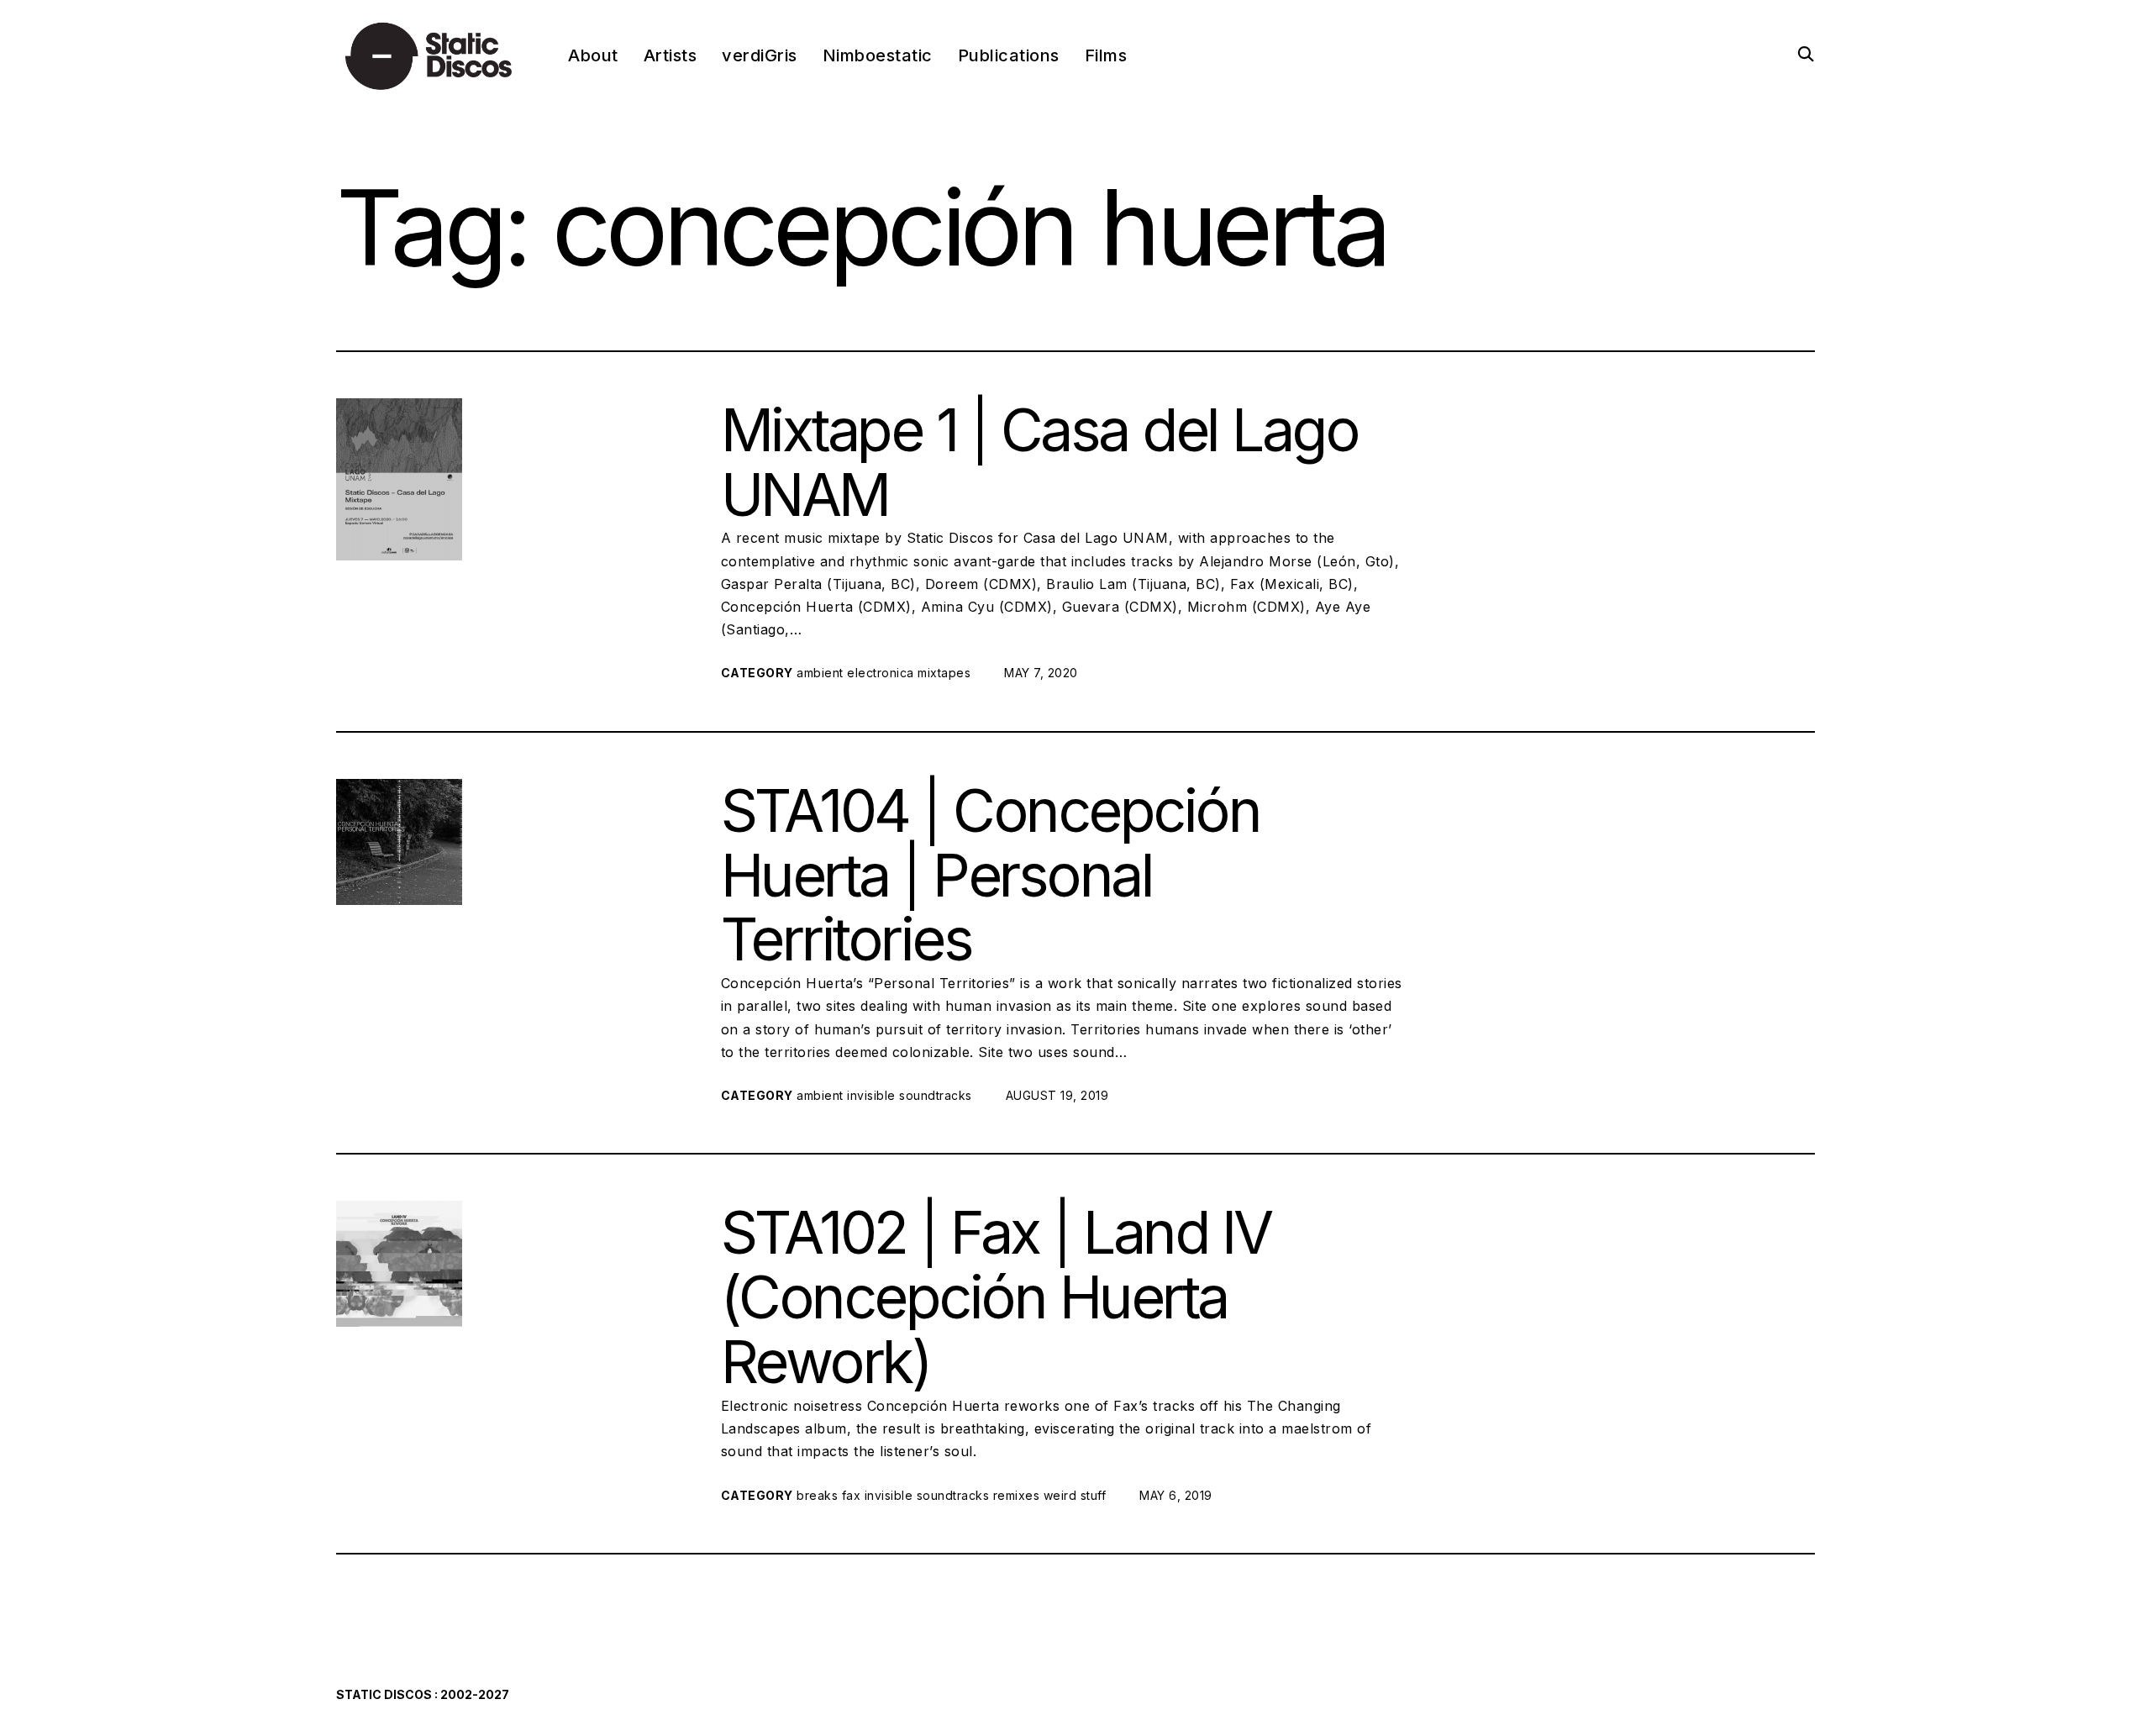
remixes (1017, 1495)
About (593, 55)
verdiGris (760, 55)
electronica (881, 673)
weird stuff (1075, 1495)
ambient (820, 673)
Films (1106, 55)
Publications (1009, 55)
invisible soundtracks (910, 1095)
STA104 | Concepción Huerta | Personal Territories (991, 875)
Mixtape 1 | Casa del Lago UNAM (1040, 462)
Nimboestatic (878, 55)
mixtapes (944, 673)
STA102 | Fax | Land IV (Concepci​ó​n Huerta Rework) (996, 1297)
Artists (671, 55)
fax (852, 1495)
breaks (817, 1495)
